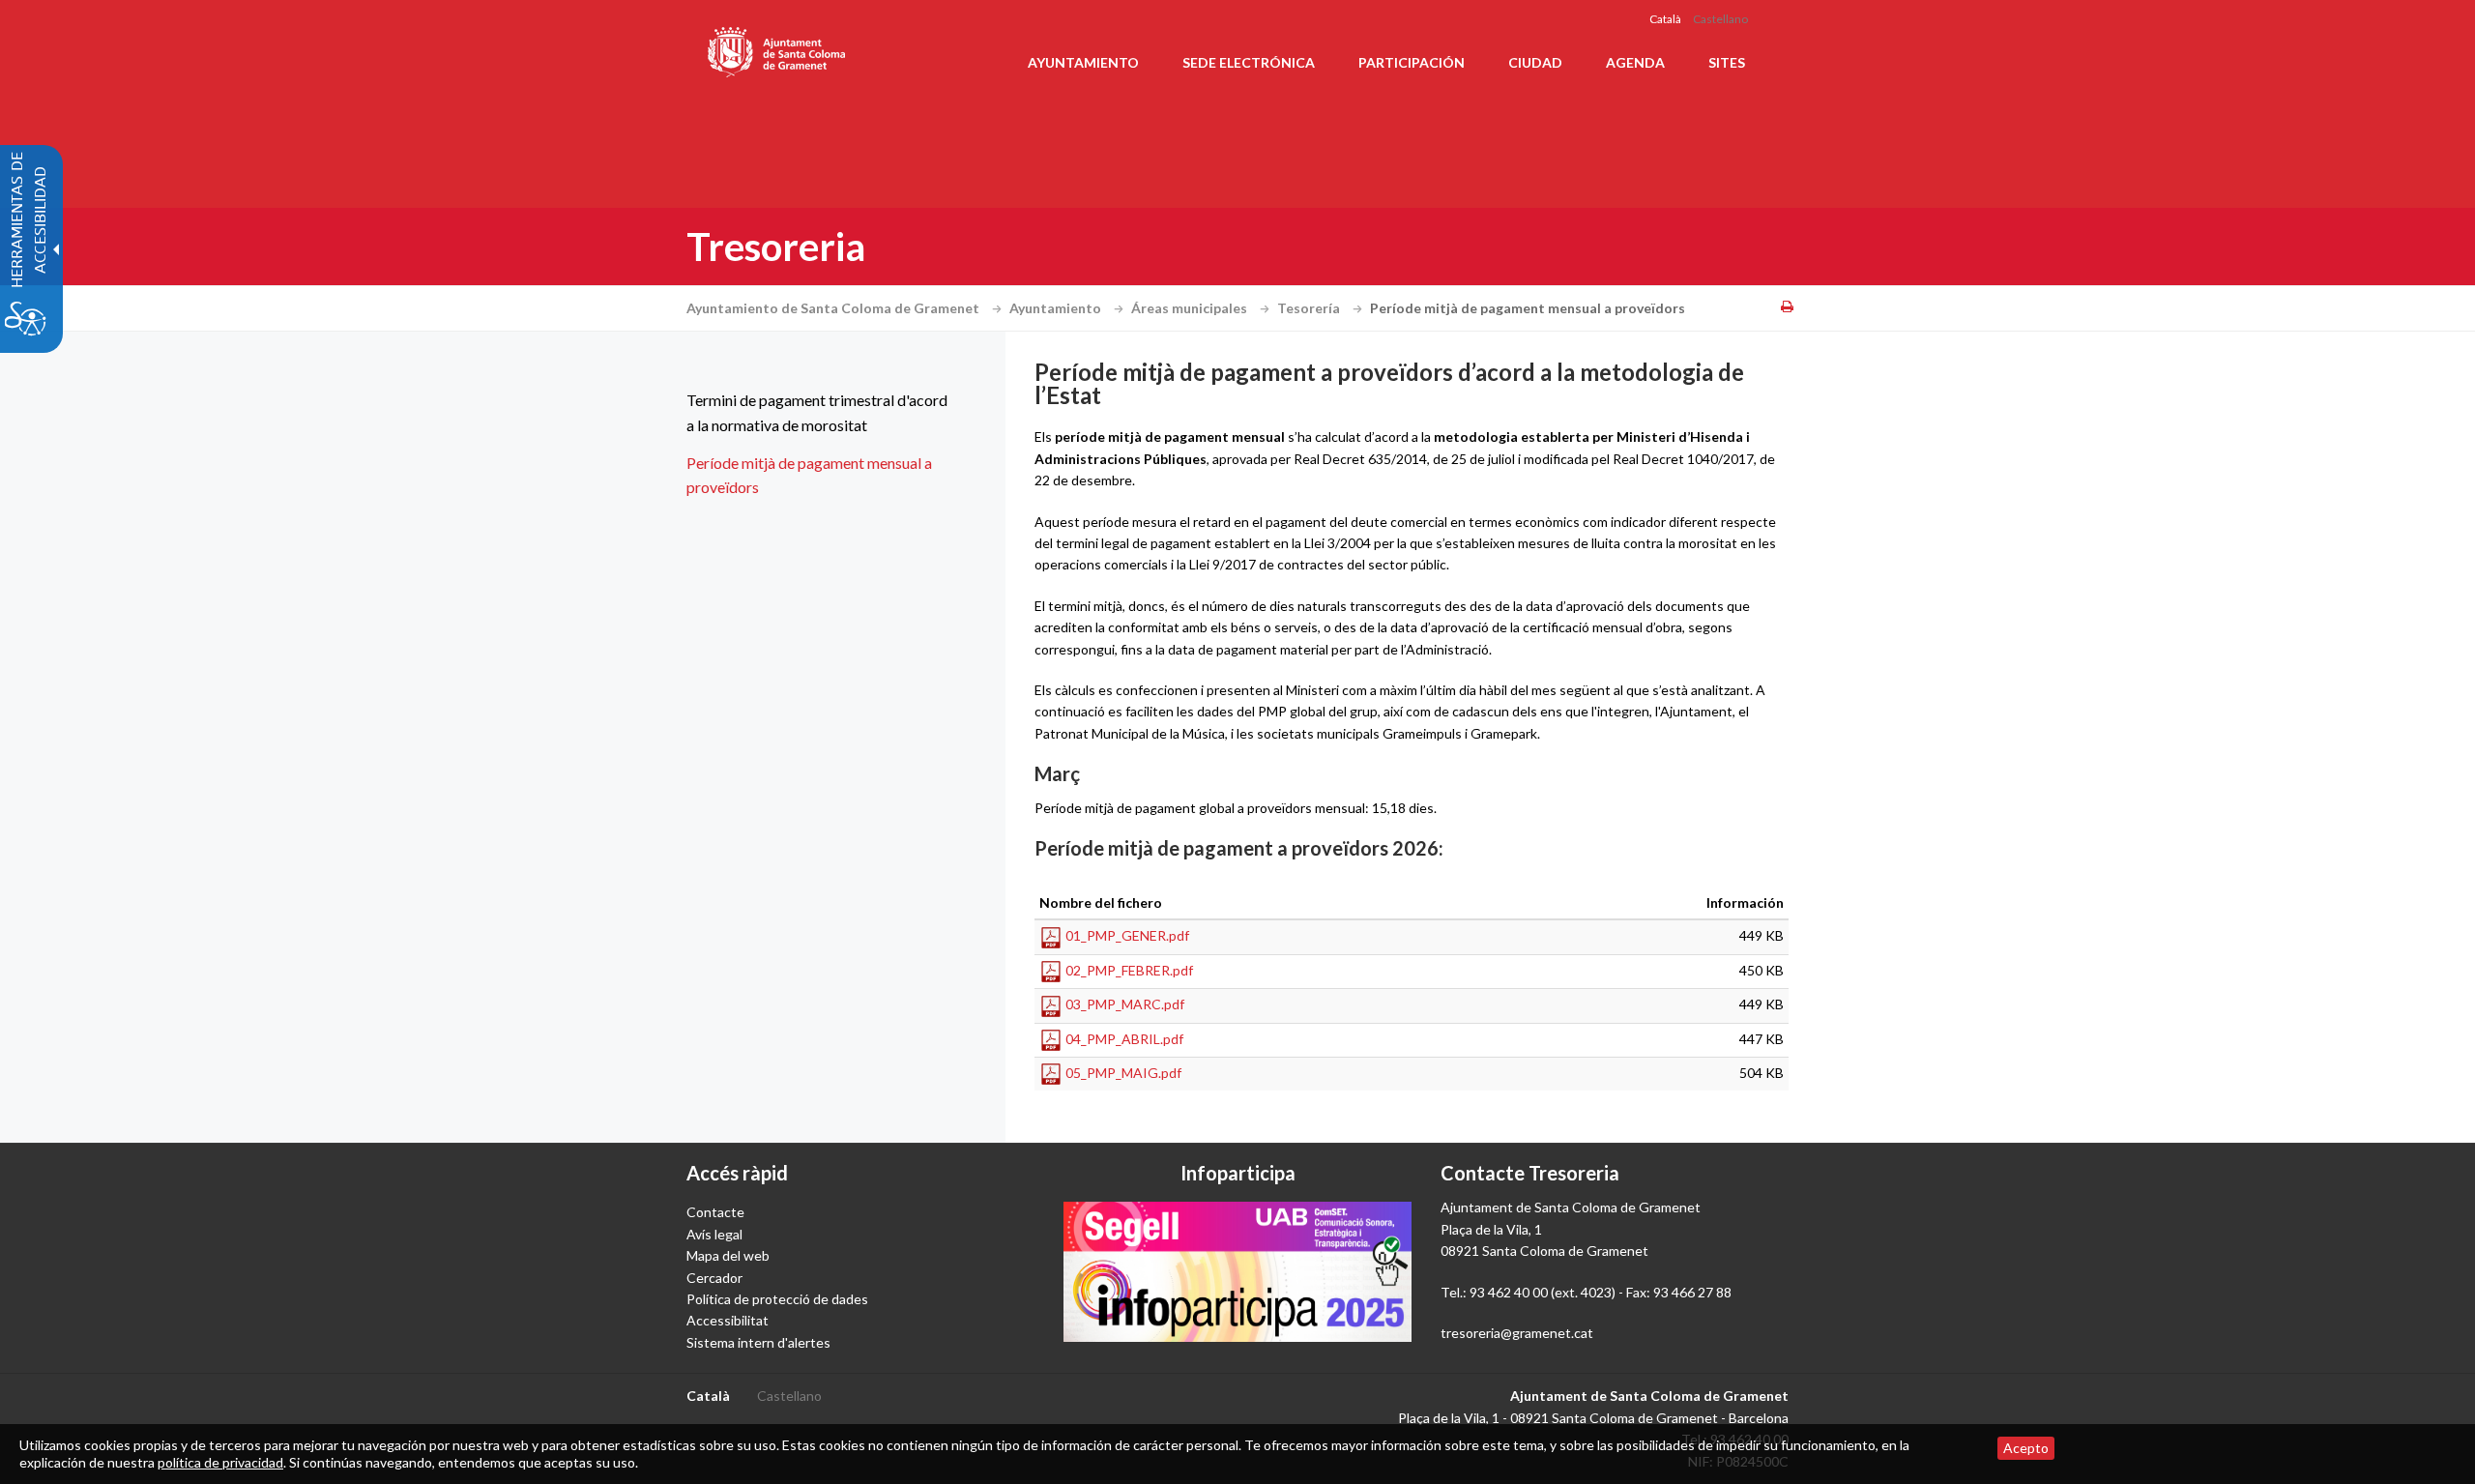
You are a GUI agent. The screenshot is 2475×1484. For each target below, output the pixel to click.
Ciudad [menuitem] (1535, 62)
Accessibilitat (728, 1320)
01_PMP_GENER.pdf (1127, 935)
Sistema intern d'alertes (758, 1342)
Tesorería (1310, 308)
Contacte (715, 1212)
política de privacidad (220, 1462)
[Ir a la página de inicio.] (778, 48)
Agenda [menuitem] (1635, 62)
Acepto (2026, 1448)
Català (1665, 19)
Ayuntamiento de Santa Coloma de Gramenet (834, 308)
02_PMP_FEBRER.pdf (1129, 970)
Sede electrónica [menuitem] (1249, 62)
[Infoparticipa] (1237, 1271)
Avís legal (714, 1234)
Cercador (714, 1278)
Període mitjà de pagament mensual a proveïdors (809, 475)
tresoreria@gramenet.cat (1517, 1333)
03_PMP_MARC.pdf (1125, 1004)
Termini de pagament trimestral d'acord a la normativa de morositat (817, 412)
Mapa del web (728, 1255)
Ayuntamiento (1057, 308)
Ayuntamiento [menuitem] (1083, 62)
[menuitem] (822, 412)
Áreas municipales (1191, 308)
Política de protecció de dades (777, 1299)
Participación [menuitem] (1412, 62)
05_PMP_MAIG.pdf (1123, 1073)
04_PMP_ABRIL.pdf (1124, 1039)
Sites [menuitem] (1727, 62)
